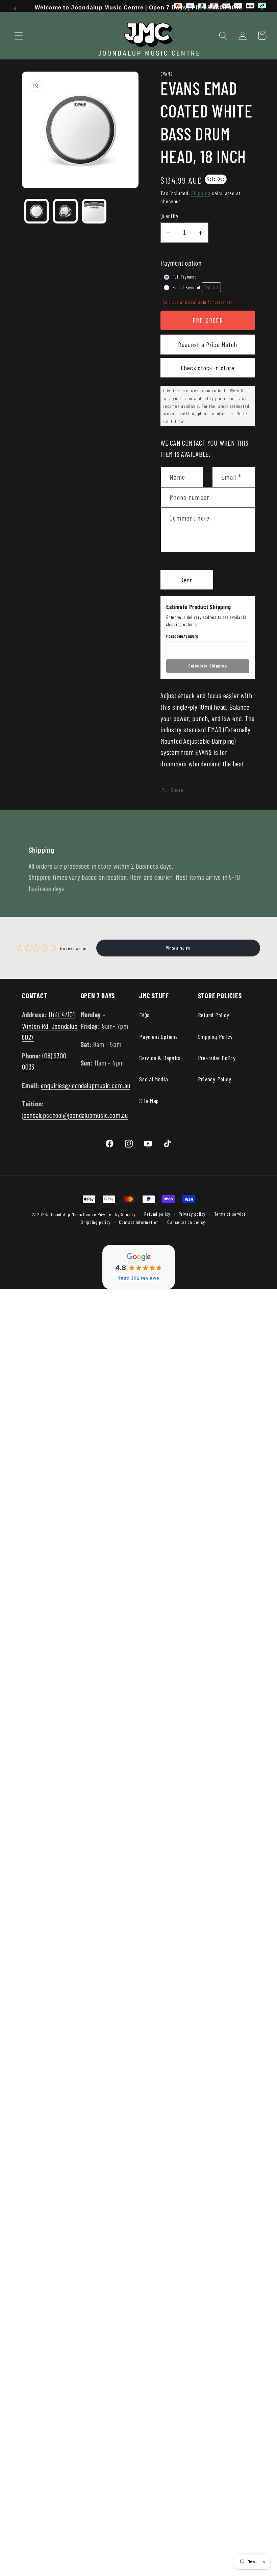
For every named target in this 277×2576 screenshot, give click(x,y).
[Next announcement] (262, 8)
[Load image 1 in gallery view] (37, 211)
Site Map (149, 1101)
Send (187, 580)
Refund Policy (214, 1015)
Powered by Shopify (117, 1214)
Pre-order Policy (217, 1058)
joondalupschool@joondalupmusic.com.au (75, 1115)
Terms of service (230, 1214)
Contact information (139, 1222)
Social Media (154, 1079)
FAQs (144, 1015)
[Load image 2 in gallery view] (65, 211)
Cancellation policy (186, 1222)
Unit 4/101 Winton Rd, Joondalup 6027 (50, 1026)
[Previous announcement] (15, 8)
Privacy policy (192, 1214)
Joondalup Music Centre (73, 1214)
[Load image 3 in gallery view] (94, 211)
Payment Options (159, 1036)
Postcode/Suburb (182, 636)
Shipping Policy (216, 1036)
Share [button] (177, 790)
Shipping (201, 193)
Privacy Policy (215, 1079)
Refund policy (157, 1214)
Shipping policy (96, 1222)
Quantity (169, 216)
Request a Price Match (208, 344)
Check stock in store (208, 368)
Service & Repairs (160, 1058)
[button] (18, 36)
